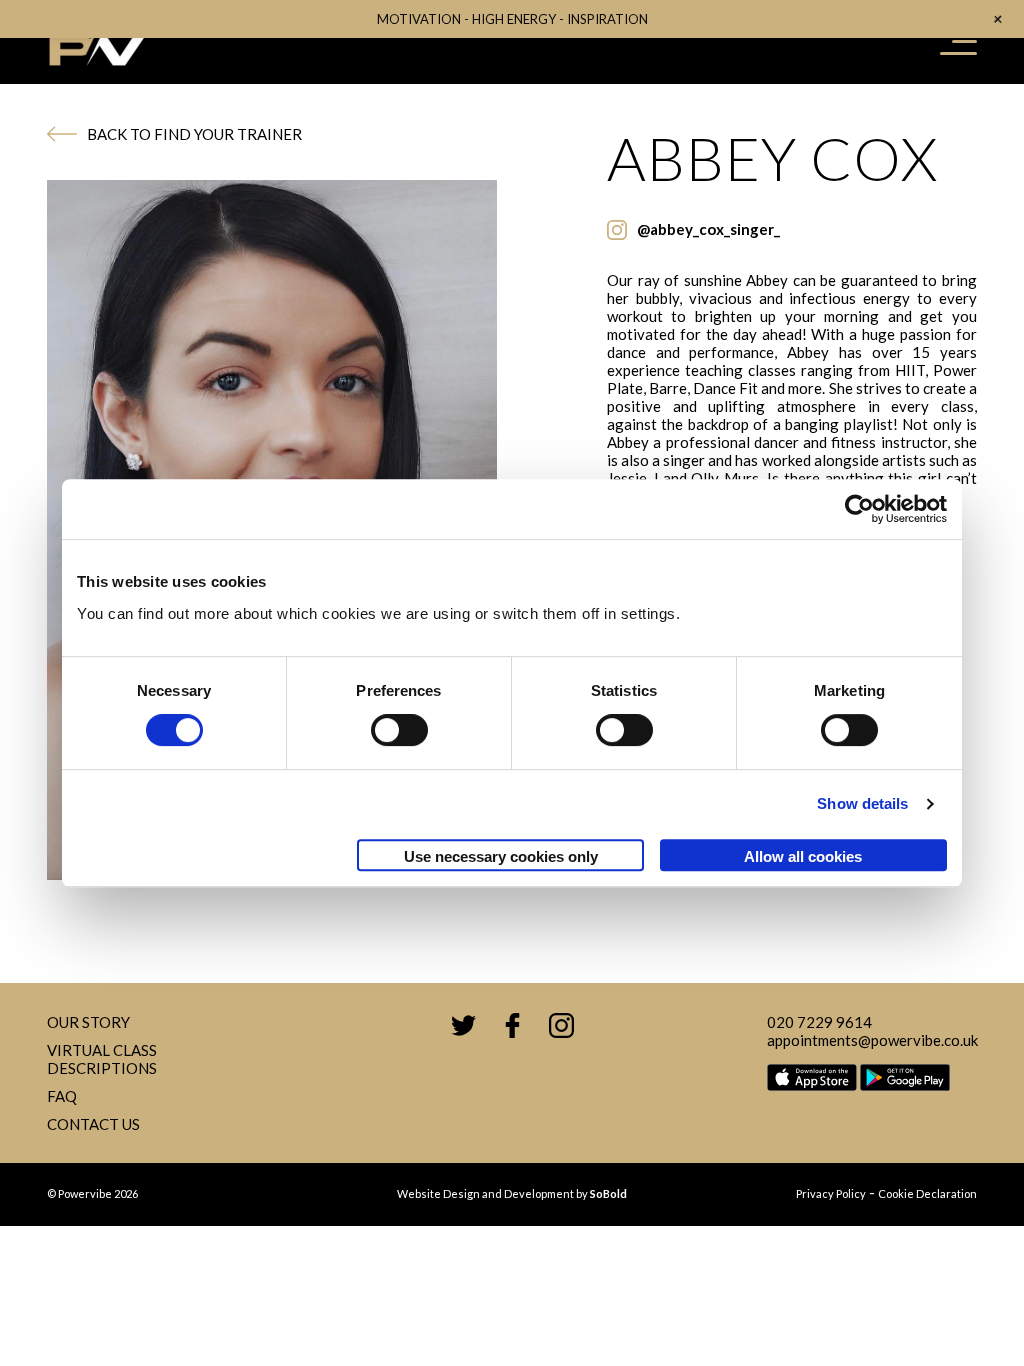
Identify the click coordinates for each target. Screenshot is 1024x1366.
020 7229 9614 (819, 1022)
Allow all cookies (803, 856)
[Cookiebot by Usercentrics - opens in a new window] (859, 509)
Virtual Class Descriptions (102, 1059)
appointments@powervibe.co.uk (872, 1040)
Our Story (88, 1022)
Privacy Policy (831, 1193)
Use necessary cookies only (501, 856)
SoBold (608, 1193)
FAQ (62, 1096)
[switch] (399, 730)
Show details (862, 803)
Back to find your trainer (194, 134)
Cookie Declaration (927, 1193)
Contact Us (93, 1124)
